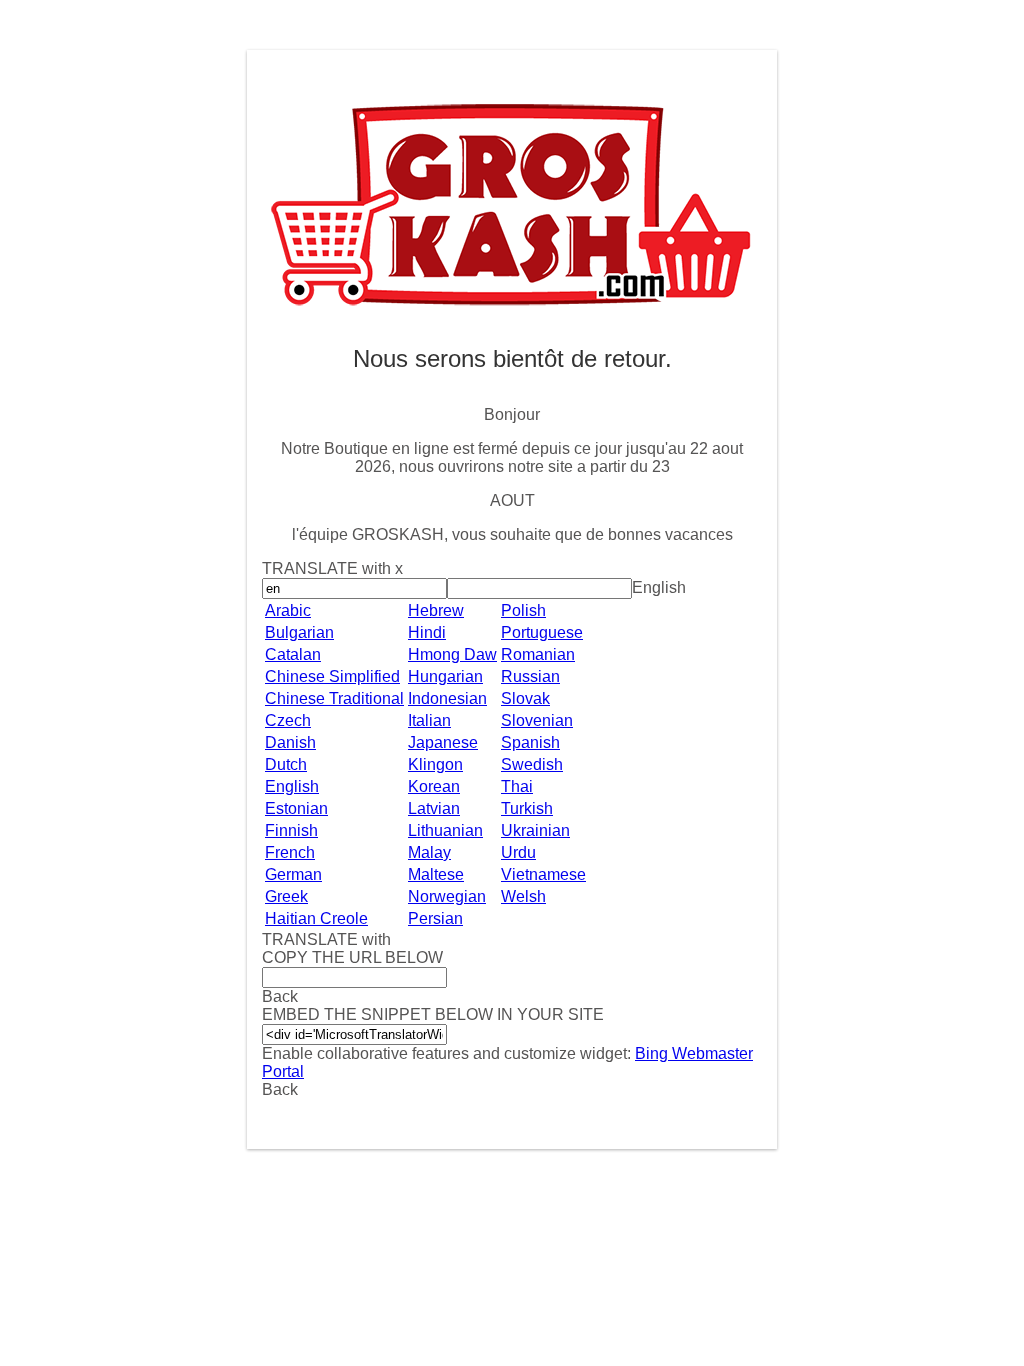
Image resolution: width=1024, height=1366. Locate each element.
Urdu (518, 852)
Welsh (523, 896)
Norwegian (447, 896)
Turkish (527, 808)
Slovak (525, 698)
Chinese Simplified (332, 676)
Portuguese (542, 632)
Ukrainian (535, 830)
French (290, 852)
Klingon (435, 764)
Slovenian (537, 720)
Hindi (427, 632)
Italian (429, 720)
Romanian (538, 654)
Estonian (296, 808)
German (293, 874)
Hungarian (445, 676)
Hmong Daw (452, 654)
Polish (523, 610)
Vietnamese (543, 874)
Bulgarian (299, 632)
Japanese (443, 742)
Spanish (530, 742)
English (292, 786)
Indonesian (447, 698)
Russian (530, 676)
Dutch (286, 764)
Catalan (293, 654)
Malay (429, 852)
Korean (434, 786)
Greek (286, 896)
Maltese (436, 874)
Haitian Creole (316, 918)
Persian (435, 918)
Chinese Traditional (334, 698)
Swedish (532, 764)
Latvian (434, 808)
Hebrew (436, 610)
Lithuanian (445, 830)
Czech (288, 720)
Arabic (288, 610)
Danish (290, 742)
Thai (517, 786)
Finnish (291, 830)
